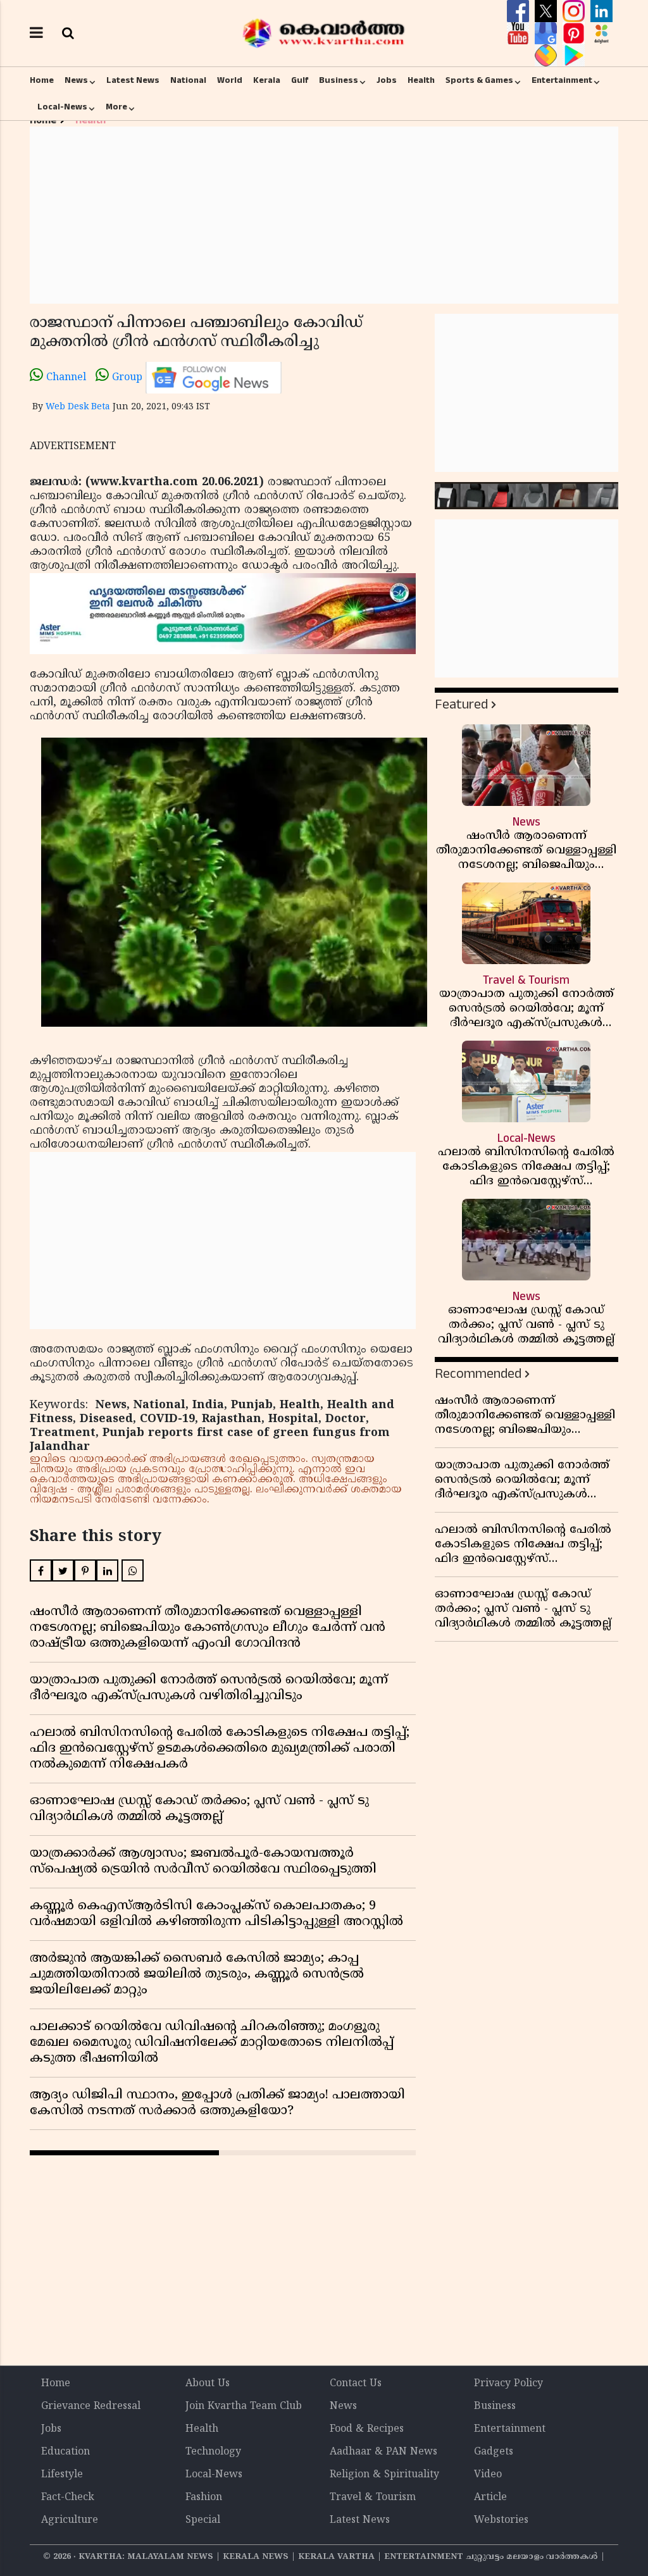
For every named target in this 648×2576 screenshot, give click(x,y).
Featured (461, 704)
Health (421, 80)
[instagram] (575, 11)
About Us (208, 2384)
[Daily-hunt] (601, 34)
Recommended (478, 1374)
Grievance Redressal (91, 2406)
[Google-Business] (547, 34)
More (116, 107)
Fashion (204, 2498)
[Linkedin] (601, 11)
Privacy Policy (508, 2384)
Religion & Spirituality (384, 2475)
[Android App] (574, 56)
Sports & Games (479, 80)
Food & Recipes (367, 2429)
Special (203, 2520)
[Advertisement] (324, 215)
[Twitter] (547, 11)
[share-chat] (547, 56)
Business (339, 80)
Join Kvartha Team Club (244, 2406)
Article (490, 2498)
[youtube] (520, 34)
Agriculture (70, 2520)
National (188, 80)
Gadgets (494, 2452)
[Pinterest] (575, 34)
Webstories (501, 2520)
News (76, 80)
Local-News (62, 107)
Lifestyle (62, 2475)
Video (488, 2475)
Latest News (133, 80)
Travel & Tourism (373, 2498)
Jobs (387, 80)
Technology (213, 2452)
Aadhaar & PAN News (383, 2452)
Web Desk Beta (78, 407)
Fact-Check (68, 2498)
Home (42, 80)
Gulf (300, 80)
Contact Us (356, 2384)
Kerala (267, 80)
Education (65, 2452)
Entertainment (562, 80)
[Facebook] (520, 11)
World (230, 80)
